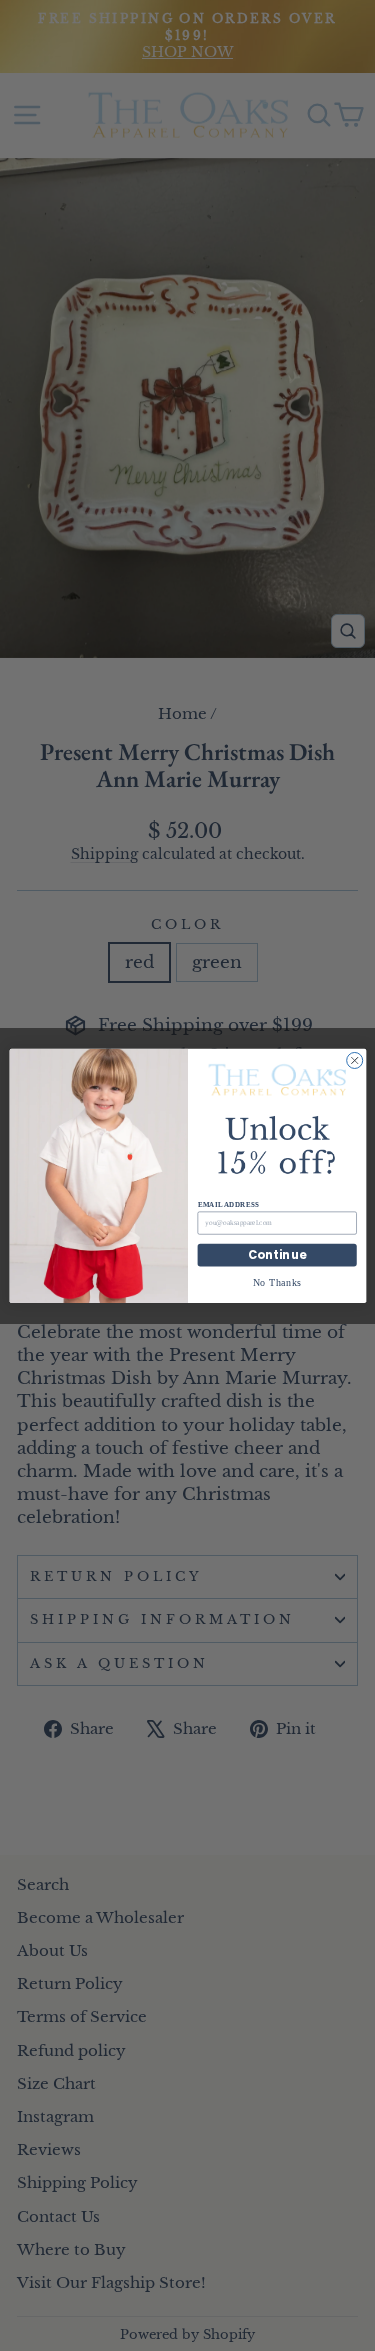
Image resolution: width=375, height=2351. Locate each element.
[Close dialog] (354, 1060)
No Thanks (276, 1281)
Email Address (227, 1204)
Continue (277, 1255)
